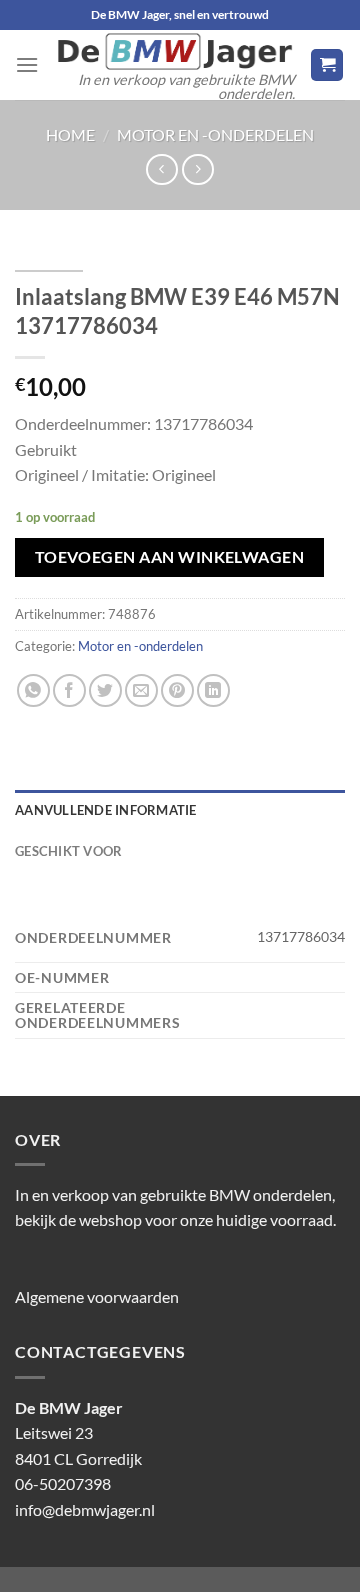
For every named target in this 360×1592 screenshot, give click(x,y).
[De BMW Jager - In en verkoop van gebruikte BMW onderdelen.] (174, 51)
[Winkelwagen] (327, 65)
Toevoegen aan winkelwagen (170, 557)
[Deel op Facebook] (69, 690)
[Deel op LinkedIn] (213, 690)
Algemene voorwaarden (97, 1296)
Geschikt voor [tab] (68, 851)
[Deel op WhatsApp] (33, 690)
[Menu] (27, 64)
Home (70, 134)
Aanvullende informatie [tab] (106, 810)
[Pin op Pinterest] (177, 690)
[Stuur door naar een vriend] (141, 690)
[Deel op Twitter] (105, 690)
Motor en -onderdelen (215, 134)
